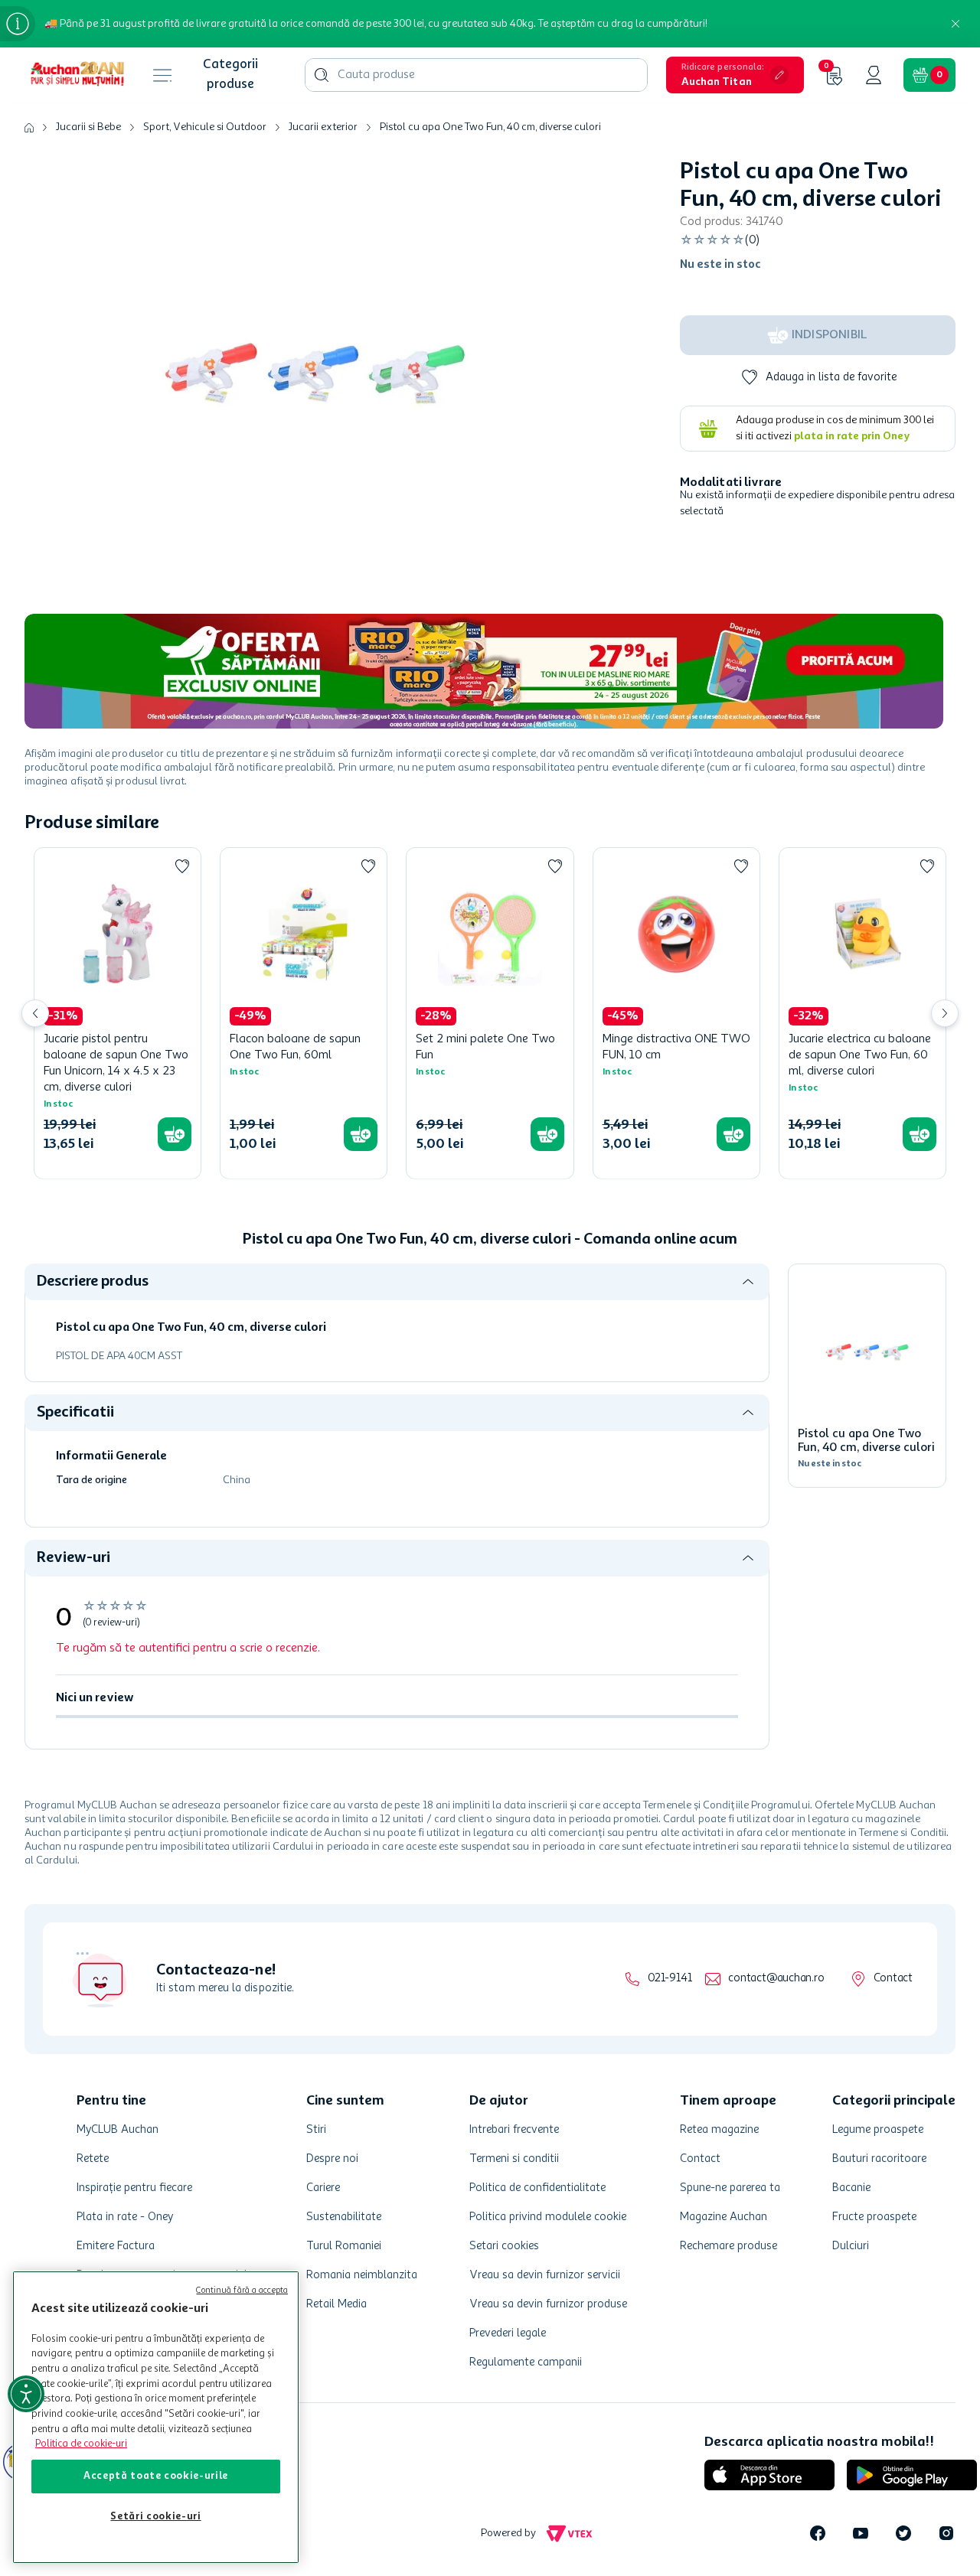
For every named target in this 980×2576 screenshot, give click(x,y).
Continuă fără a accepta (242, 2291)
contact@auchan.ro (776, 1979)
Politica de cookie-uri (81, 2444)
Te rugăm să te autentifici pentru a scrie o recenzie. (188, 1648)
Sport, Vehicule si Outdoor (205, 127)
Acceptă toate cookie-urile (156, 2476)
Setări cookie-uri (155, 2517)
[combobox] (476, 75)
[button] (735, 75)
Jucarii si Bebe (88, 127)
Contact (893, 1979)
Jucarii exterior (323, 127)
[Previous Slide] (35, 1013)
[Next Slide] (945, 1013)
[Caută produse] (322, 75)
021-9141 (670, 1979)
